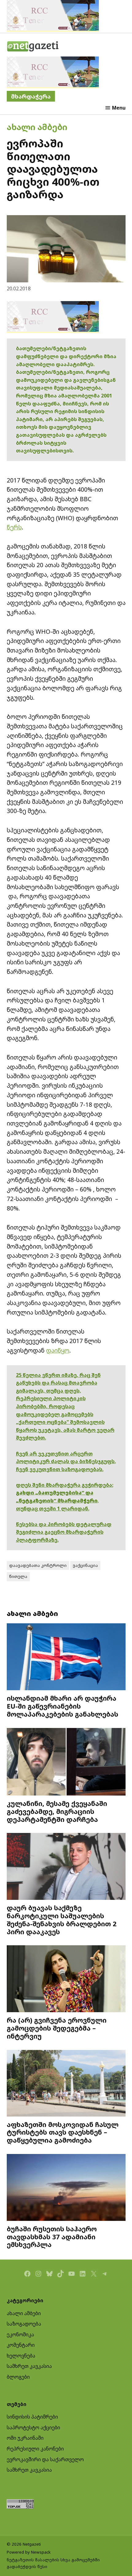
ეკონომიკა (20, 2334)
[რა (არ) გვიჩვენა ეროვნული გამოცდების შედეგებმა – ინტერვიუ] (66, 1979)
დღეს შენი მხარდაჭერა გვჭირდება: (65, 1485)
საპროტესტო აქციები (33, 2427)
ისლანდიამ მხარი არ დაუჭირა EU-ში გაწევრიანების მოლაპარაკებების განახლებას (62, 1706)
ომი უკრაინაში (25, 2438)
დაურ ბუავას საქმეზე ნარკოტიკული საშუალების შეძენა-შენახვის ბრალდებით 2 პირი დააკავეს (62, 1919)
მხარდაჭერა (31, 96)
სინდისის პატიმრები (32, 2417)
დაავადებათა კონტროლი (38, 1565)
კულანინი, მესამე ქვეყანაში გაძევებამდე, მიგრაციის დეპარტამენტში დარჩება (57, 1811)
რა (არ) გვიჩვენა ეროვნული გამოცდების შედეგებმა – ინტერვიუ (57, 2028)
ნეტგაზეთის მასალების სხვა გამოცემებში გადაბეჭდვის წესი (53, 2563)
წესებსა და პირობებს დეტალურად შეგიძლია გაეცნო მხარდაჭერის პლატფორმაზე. (64, 1532)
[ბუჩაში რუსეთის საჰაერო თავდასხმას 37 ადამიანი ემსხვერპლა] (66, 2188)
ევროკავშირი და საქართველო (45, 2459)
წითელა (18, 1576)
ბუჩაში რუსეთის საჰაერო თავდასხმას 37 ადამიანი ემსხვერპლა (52, 2237)
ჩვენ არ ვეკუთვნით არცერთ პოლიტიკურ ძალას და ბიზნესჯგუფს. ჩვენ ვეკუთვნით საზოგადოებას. (66, 1461)
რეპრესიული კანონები (35, 2449)
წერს (14, 527)
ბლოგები (18, 2377)
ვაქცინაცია (85, 1565)
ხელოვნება (21, 2356)
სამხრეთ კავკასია (29, 2366)
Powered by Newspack (29, 2552)
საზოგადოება (24, 2324)
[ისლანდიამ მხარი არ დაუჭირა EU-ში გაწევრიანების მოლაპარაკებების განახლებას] (66, 1658)
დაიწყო (58, 1350)
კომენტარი (21, 2345)
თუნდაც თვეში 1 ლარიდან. (53, 1509)
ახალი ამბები (37, 127)
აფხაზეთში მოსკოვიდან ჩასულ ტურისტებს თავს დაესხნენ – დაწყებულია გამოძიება (63, 2132)
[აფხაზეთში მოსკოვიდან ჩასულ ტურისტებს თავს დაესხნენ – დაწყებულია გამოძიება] (66, 2084)
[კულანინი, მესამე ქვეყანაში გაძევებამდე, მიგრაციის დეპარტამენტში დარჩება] (66, 1763)
